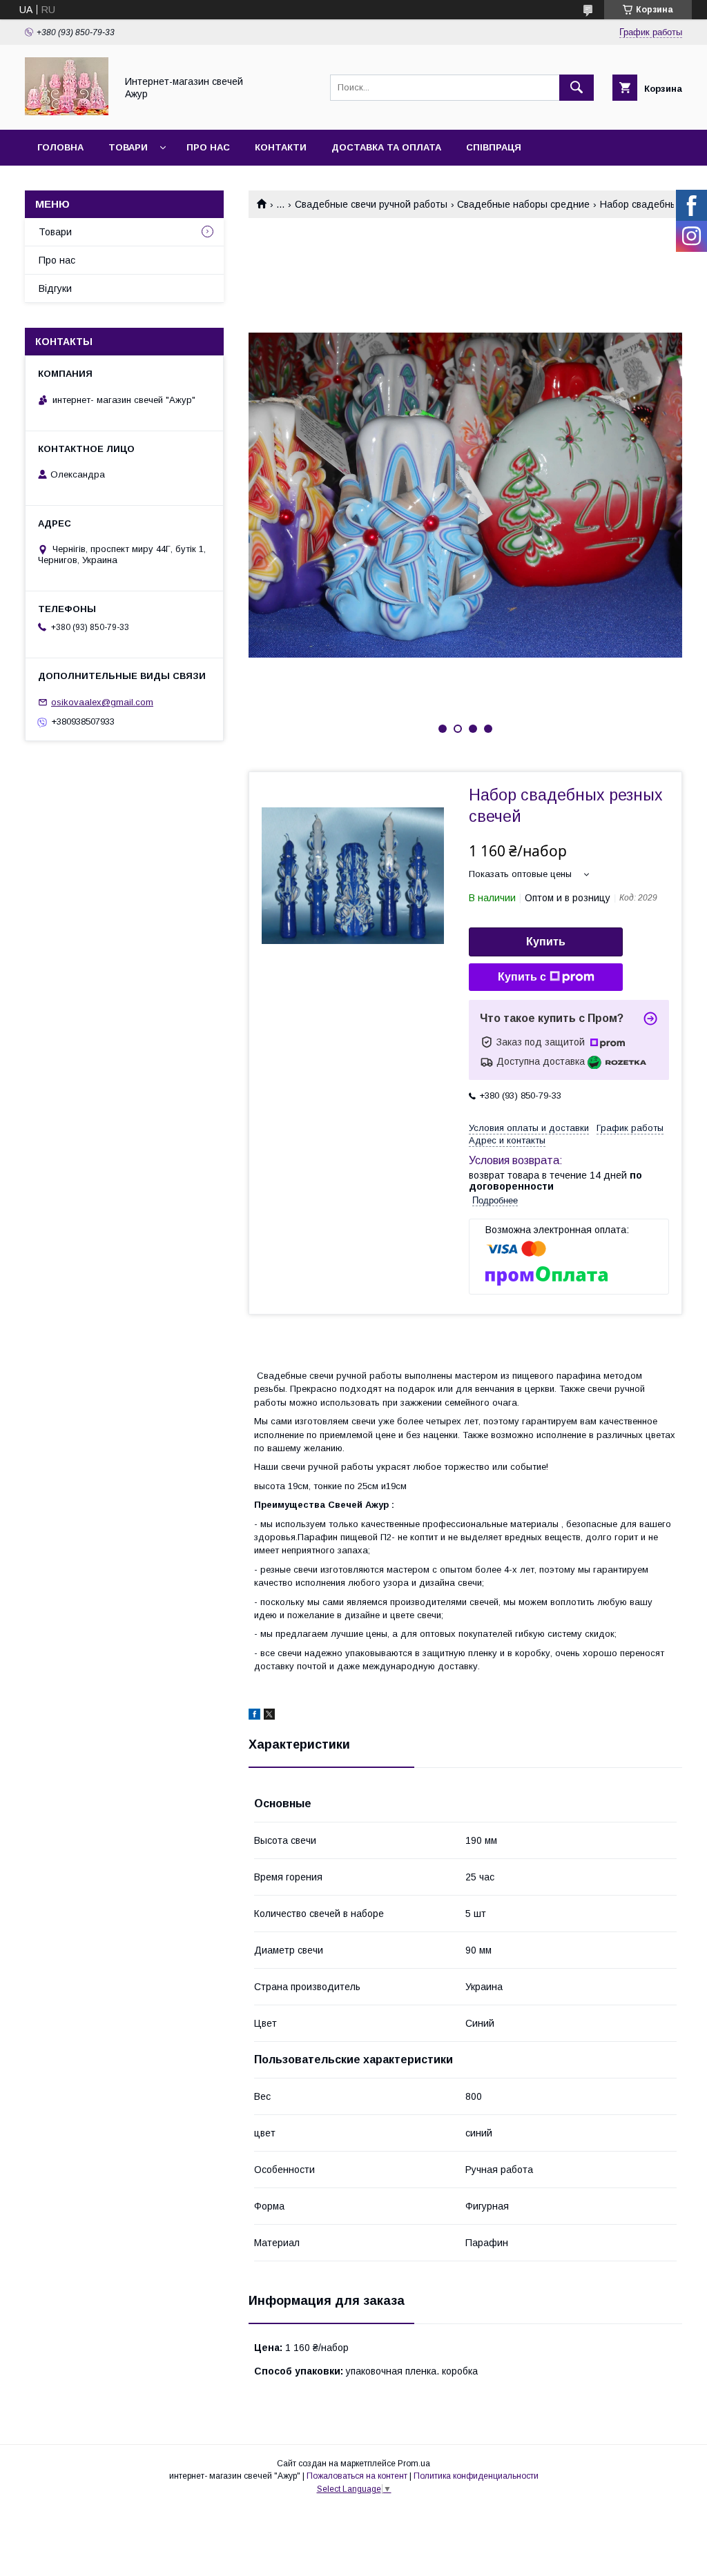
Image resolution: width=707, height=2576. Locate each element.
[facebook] (254, 1716)
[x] (269, 1716)
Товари (128, 147)
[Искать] (577, 88)
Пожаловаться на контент (357, 2476)
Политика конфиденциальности (476, 2476)
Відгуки (55, 288)
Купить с (522, 977)
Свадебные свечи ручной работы (371, 204)
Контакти (281, 147)
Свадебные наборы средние (523, 204)
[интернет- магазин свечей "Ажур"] (67, 112)
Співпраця (494, 147)
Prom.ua (414, 2464)
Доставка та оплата (386, 147)
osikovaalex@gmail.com (102, 702)
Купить (546, 942)
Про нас (208, 147)
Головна (60, 147)
